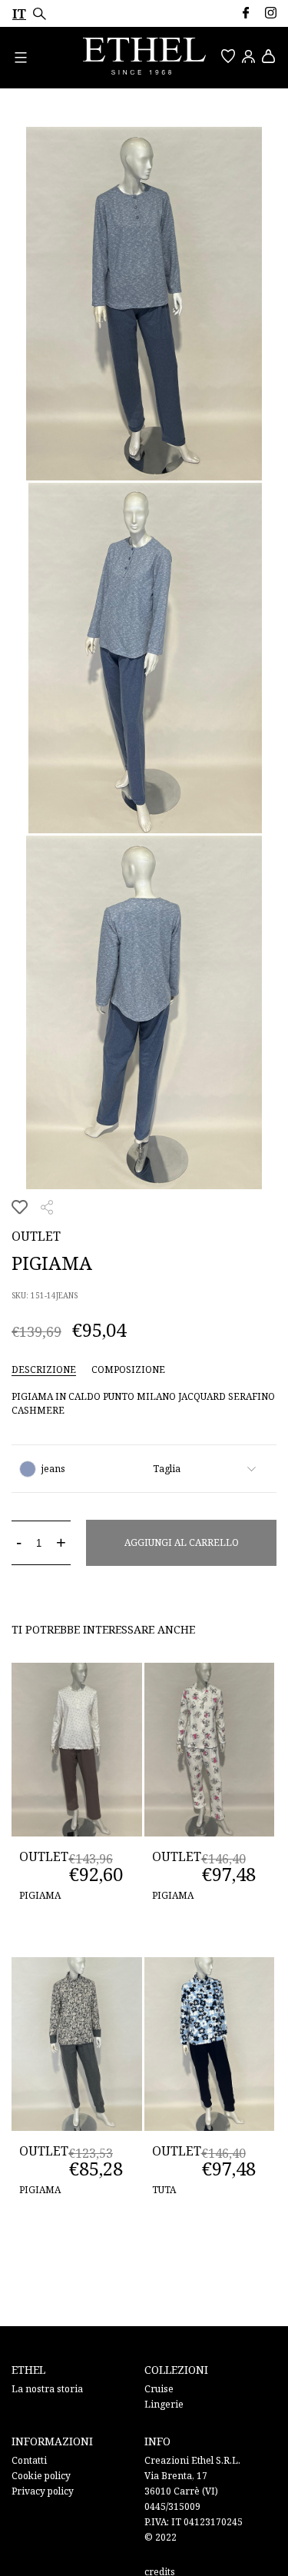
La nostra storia (47, 2389)
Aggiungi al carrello (182, 1542)
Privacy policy (43, 2491)
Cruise (159, 2389)
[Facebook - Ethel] (245, 13)
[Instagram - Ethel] (271, 13)
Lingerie (164, 2404)
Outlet (36, 1236)
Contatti (29, 2460)
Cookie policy (41, 2476)
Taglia (167, 1469)
